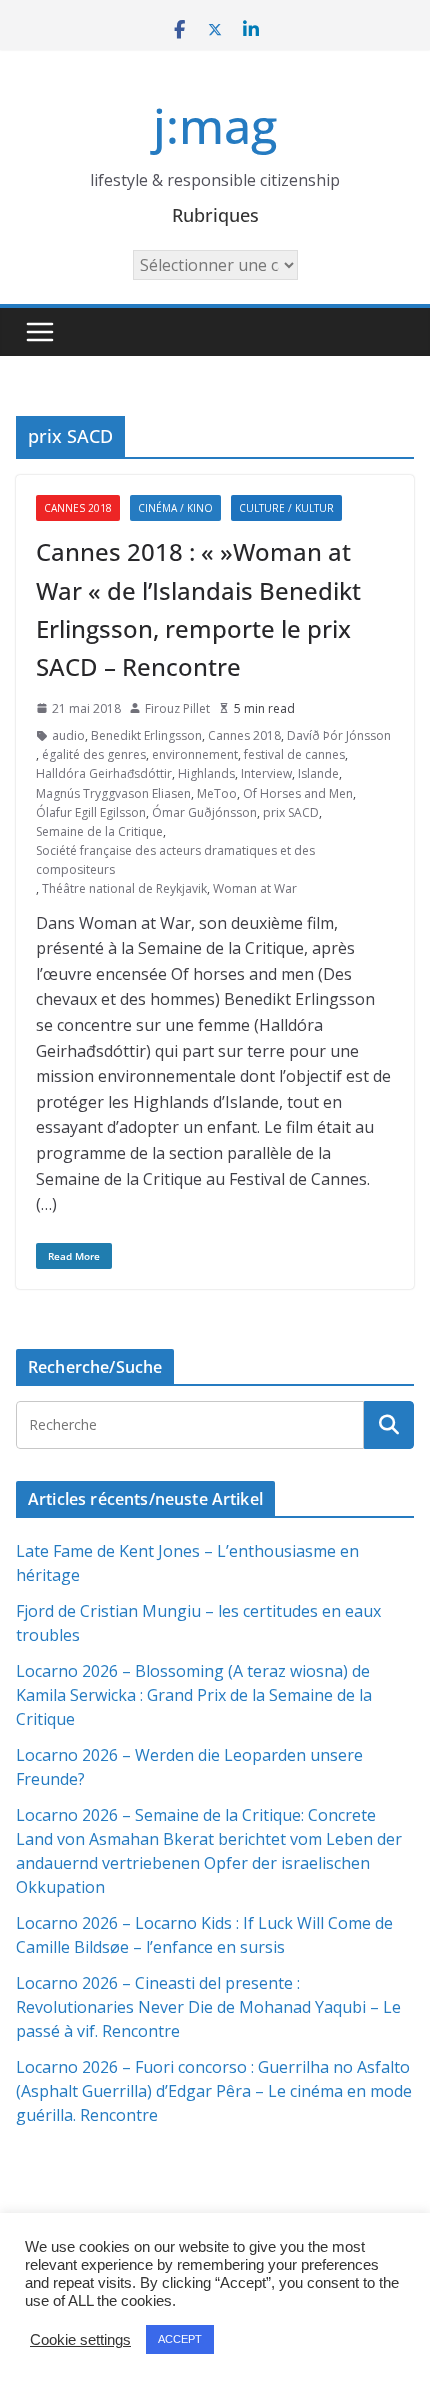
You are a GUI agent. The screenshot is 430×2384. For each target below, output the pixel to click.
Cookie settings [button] (80, 2340)
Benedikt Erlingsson (146, 735)
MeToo (217, 793)
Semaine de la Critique (99, 831)
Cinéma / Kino (175, 508)
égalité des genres (94, 754)
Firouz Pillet (177, 708)
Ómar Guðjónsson (204, 812)
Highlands (206, 773)
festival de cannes (294, 754)
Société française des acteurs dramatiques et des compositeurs (175, 860)
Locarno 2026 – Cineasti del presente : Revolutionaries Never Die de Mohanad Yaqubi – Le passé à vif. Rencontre (208, 2007)
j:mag (215, 125)
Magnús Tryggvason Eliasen (113, 793)
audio (68, 735)
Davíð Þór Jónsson (339, 735)
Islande (318, 773)
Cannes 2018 (78, 508)
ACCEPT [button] (180, 2339)
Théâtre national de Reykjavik (124, 888)
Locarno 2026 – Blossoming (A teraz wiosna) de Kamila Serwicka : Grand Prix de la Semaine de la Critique (194, 1695)
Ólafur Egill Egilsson (91, 812)
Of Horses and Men (298, 793)
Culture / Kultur (286, 508)
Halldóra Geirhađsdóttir (104, 773)
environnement (195, 754)
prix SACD (291, 812)
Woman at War (255, 888)
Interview (266, 773)
